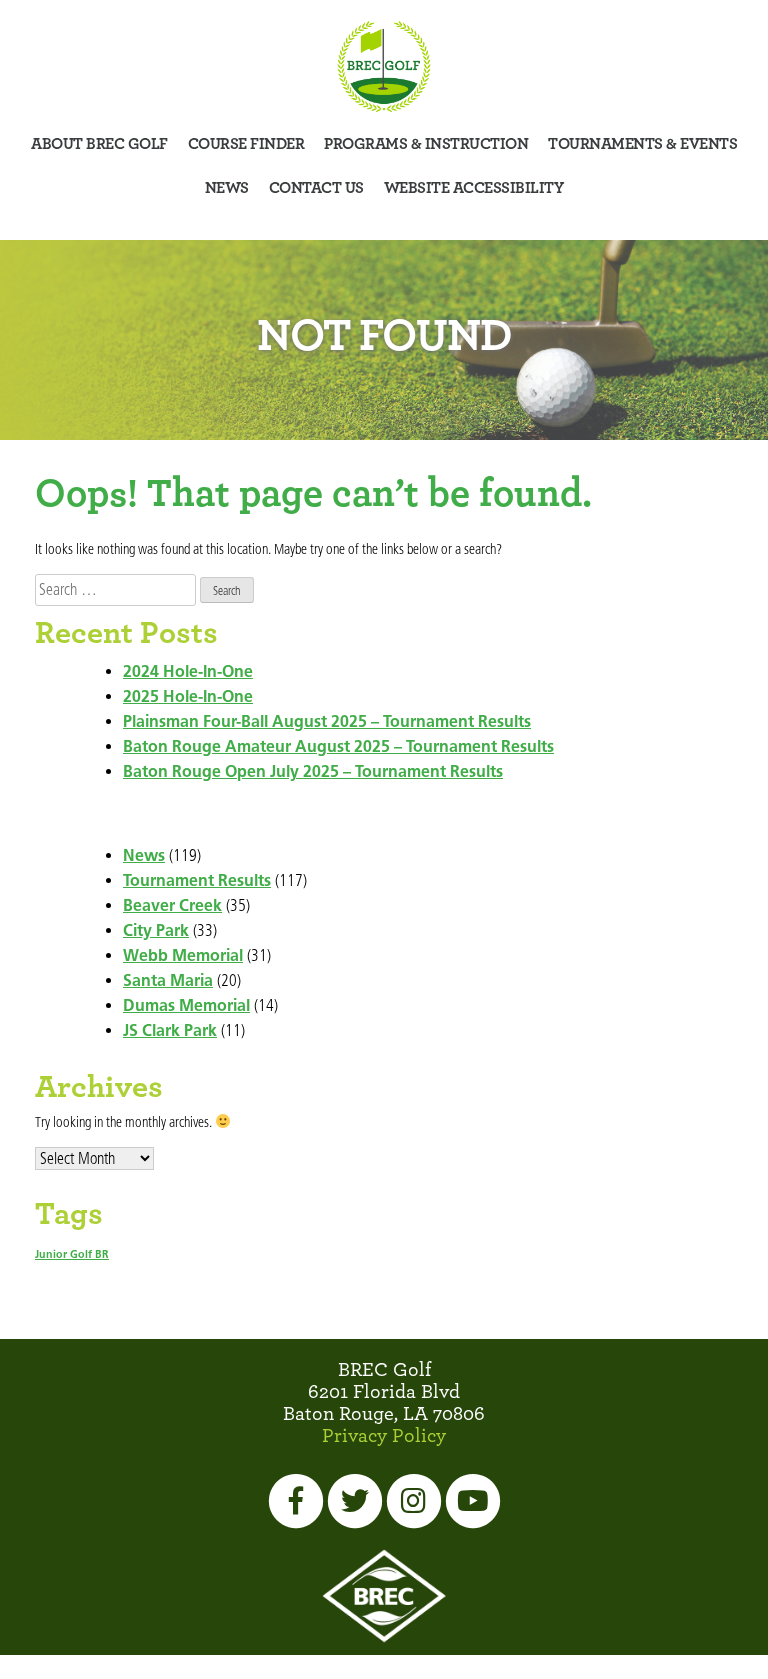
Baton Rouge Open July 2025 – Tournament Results (313, 773)
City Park (156, 932)
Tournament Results (197, 882)
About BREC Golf (99, 144)
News (227, 188)
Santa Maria (168, 982)
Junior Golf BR (72, 1255)
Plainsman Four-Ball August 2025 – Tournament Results (327, 723)
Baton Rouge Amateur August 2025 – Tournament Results (338, 748)
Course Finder (246, 144)
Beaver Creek (172, 907)
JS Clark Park (170, 1032)
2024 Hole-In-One (188, 673)
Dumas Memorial (186, 1007)
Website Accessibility (474, 188)
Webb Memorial (183, 957)
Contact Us (316, 188)
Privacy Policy (384, 1436)
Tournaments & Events (642, 144)
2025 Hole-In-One (188, 698)
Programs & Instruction (426, 144)
